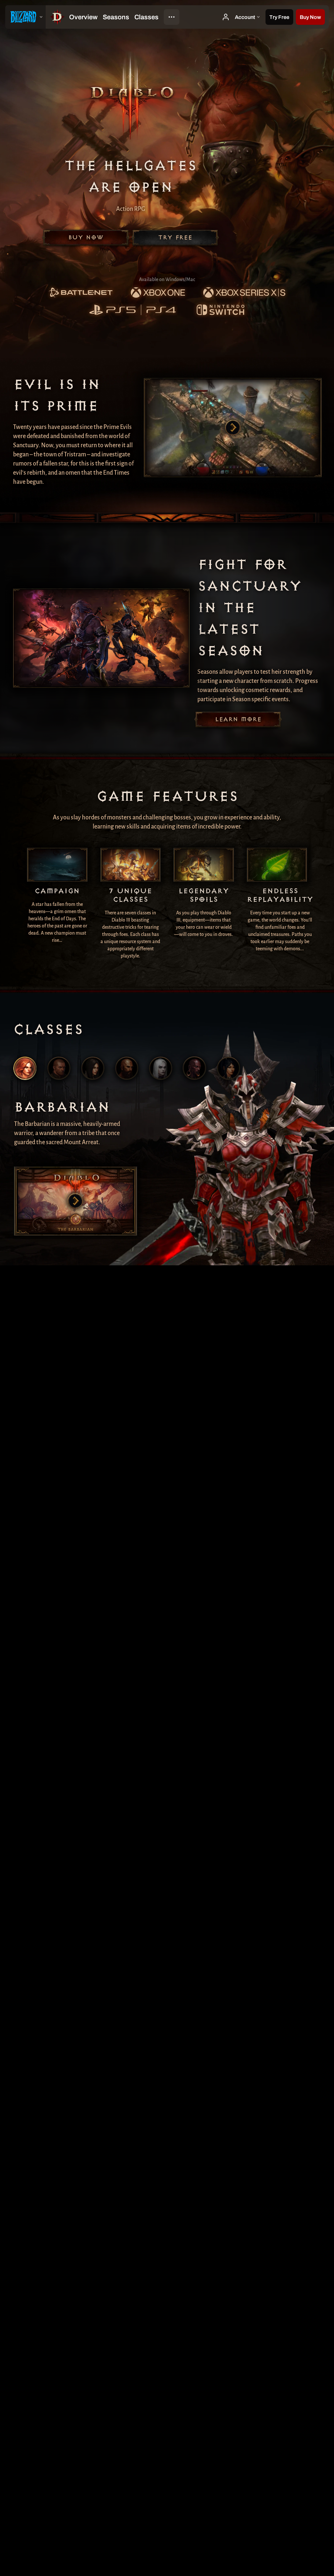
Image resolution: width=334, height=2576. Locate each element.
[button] (310, 17)
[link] (81, 293)
